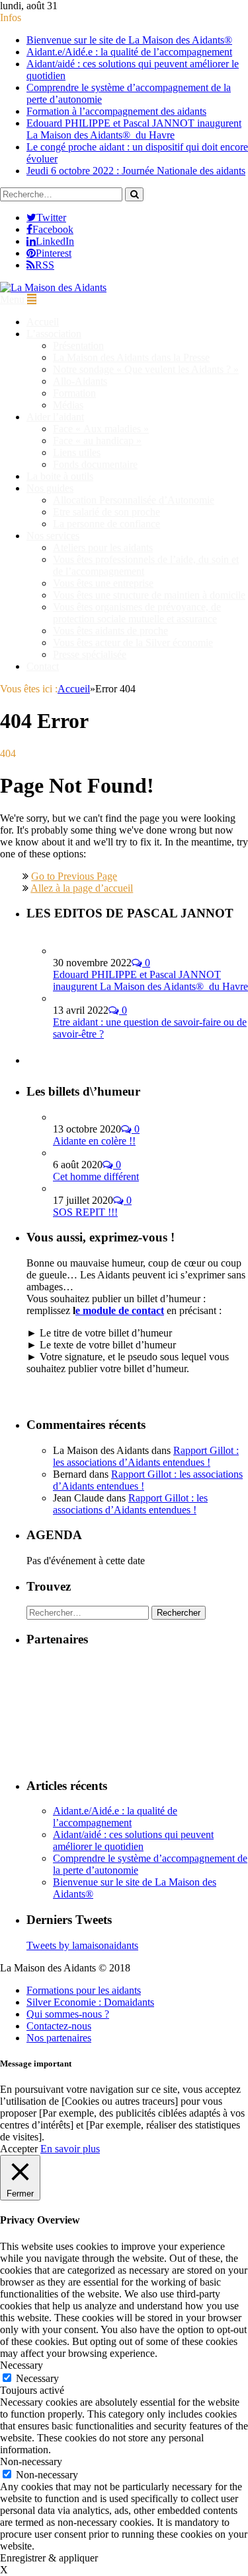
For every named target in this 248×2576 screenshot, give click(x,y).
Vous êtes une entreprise (103, 583)
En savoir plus (70, 2149)
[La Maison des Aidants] (53, 287)
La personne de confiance (106, 524)
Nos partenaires (59, 2038)
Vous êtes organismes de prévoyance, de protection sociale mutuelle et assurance (137, 613)
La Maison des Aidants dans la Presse (131, 357)
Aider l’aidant (55, 417)
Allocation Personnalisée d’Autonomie (134, 500)
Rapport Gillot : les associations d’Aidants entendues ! (146, 1456)
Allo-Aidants (80, 381)
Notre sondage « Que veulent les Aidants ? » (146, 369)
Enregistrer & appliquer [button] (49, 2558)
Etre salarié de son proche (106, 512)
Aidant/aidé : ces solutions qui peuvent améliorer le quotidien (133, 1840)
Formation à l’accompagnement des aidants (116, 111)
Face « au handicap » (97, 441)
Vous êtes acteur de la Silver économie (133, 643)
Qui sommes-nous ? (68, 2014)
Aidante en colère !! (94, 1141)
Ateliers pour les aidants (103, 547)
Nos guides (50, 488)
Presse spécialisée (90, 654)
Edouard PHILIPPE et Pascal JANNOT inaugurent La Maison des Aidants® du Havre (134, 129)
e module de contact (120, 1310)
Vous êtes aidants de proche (110, 631)
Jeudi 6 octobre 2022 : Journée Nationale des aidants (136, 171)
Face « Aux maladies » (101, 429)
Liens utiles (77, 452)
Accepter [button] (19, 2149)
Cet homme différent (96, 1176)
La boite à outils (60, 476)
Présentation (78, 346)
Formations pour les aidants (84, 1990)
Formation (74, 393)
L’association (54, 334)
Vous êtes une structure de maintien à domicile (149, 595)
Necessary (37, 2378)
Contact (43, 666)
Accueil (43, 322)
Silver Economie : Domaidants (90, 2002)
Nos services (53, 536)
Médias (68, 405)
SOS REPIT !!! (85, 1212)
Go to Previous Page (74, 876)
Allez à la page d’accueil (82, 888)
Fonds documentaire (95, 464)
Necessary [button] (21, 2365)
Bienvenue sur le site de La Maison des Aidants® (129, 40)
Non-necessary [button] (31, 2461)
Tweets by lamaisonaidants (82, 1945)
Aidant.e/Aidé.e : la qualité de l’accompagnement (129, 52)
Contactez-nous (59, 2026)
